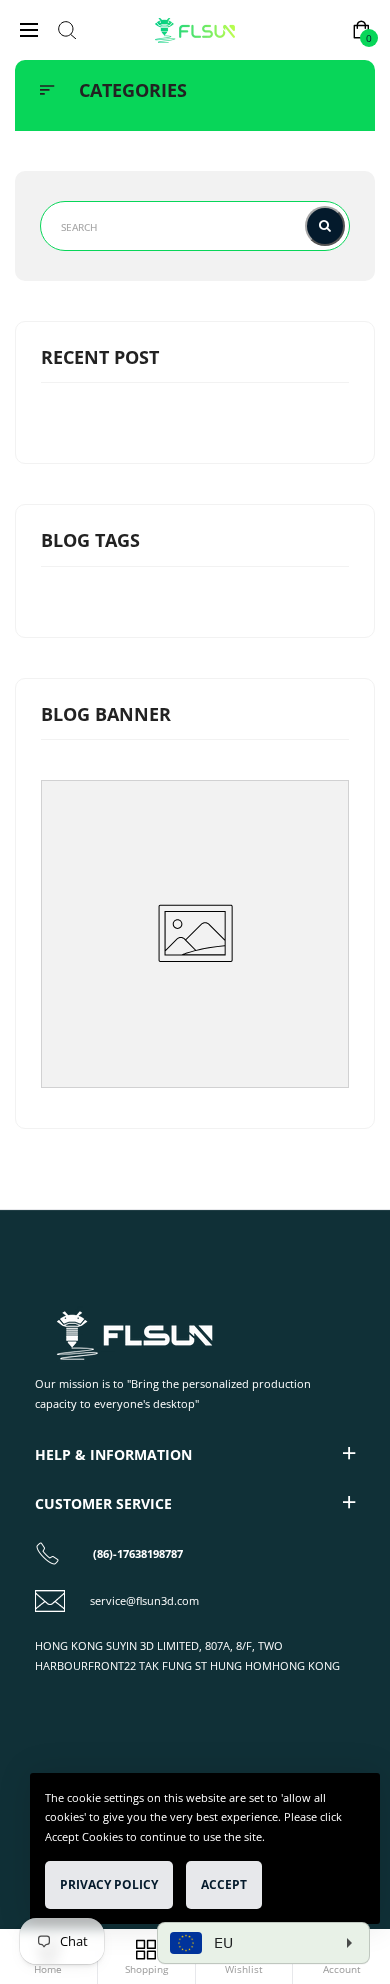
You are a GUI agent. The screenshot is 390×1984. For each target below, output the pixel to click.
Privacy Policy (109, 1884)
